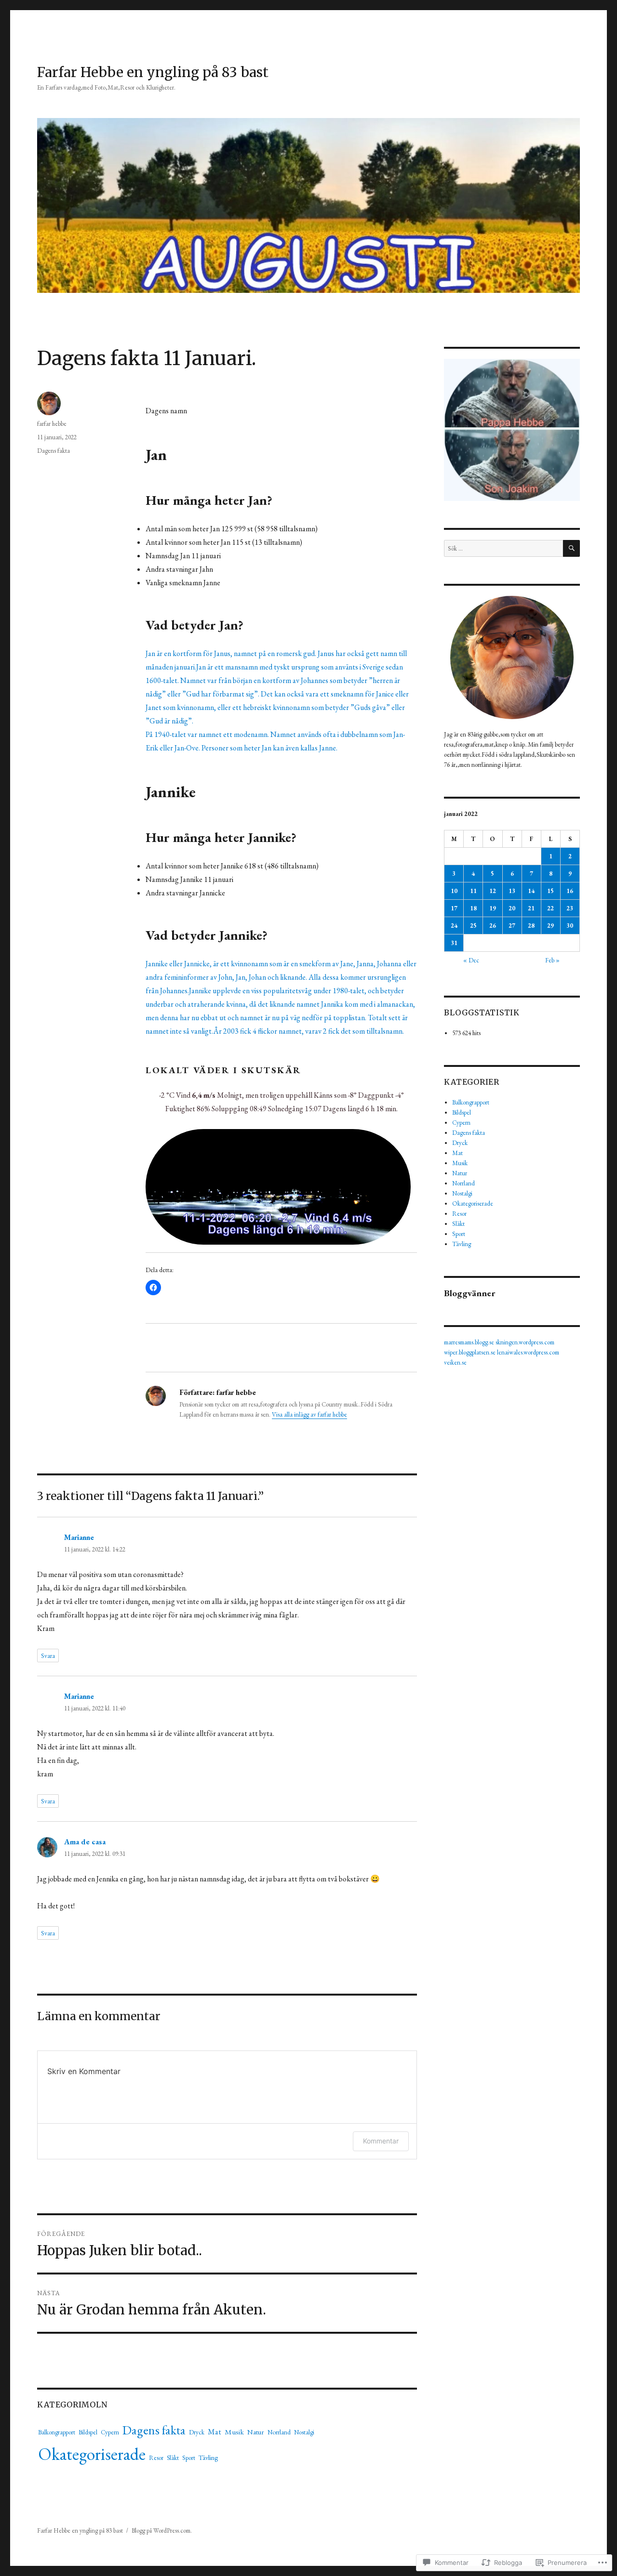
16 (570, 891)
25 (473, 926)
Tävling (208, 2458)
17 (454, 908)
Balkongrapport (57, 2432)
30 (570, 926)
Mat (215, 2432)
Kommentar (381, 2141)
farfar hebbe (52, 424)
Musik (234, 2432)
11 (473, 891)
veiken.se (455, 1362)
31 (454, 943)
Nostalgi (304, 2432)
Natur (256, 2432)
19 (493, 908)
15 (550, 891)
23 (570, 908)
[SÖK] (571, 548)
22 (550, 908)
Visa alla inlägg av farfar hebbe (309, 1414)
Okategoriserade (92, 2454)
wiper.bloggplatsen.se (470, 1352)
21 (531, 908)
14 (531, 891)
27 (512, 926)
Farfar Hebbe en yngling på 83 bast (153, 72)
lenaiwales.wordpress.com (528, 1352)
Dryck (197, 2432)
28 (531, 926)
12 (493, 891)
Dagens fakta (54, 451)
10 (454, 891)
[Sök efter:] (503, 548)
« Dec (471, 960)
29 (550, 926)
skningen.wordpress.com (525, 1342)
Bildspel (88, 2432)
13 (512, 891)
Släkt (173, 2458)
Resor (156, 2458)
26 (493, 926)
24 (454, 926)
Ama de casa (85, 1842)
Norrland (279, 2432)
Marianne (79, 1537)
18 (473, 908)
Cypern (110, 2432)
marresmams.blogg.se (469, 1342)
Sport (189, 2458)
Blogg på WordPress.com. (162, 2530)
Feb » (552, 960)
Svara (48, 1656)
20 (512, 908)
